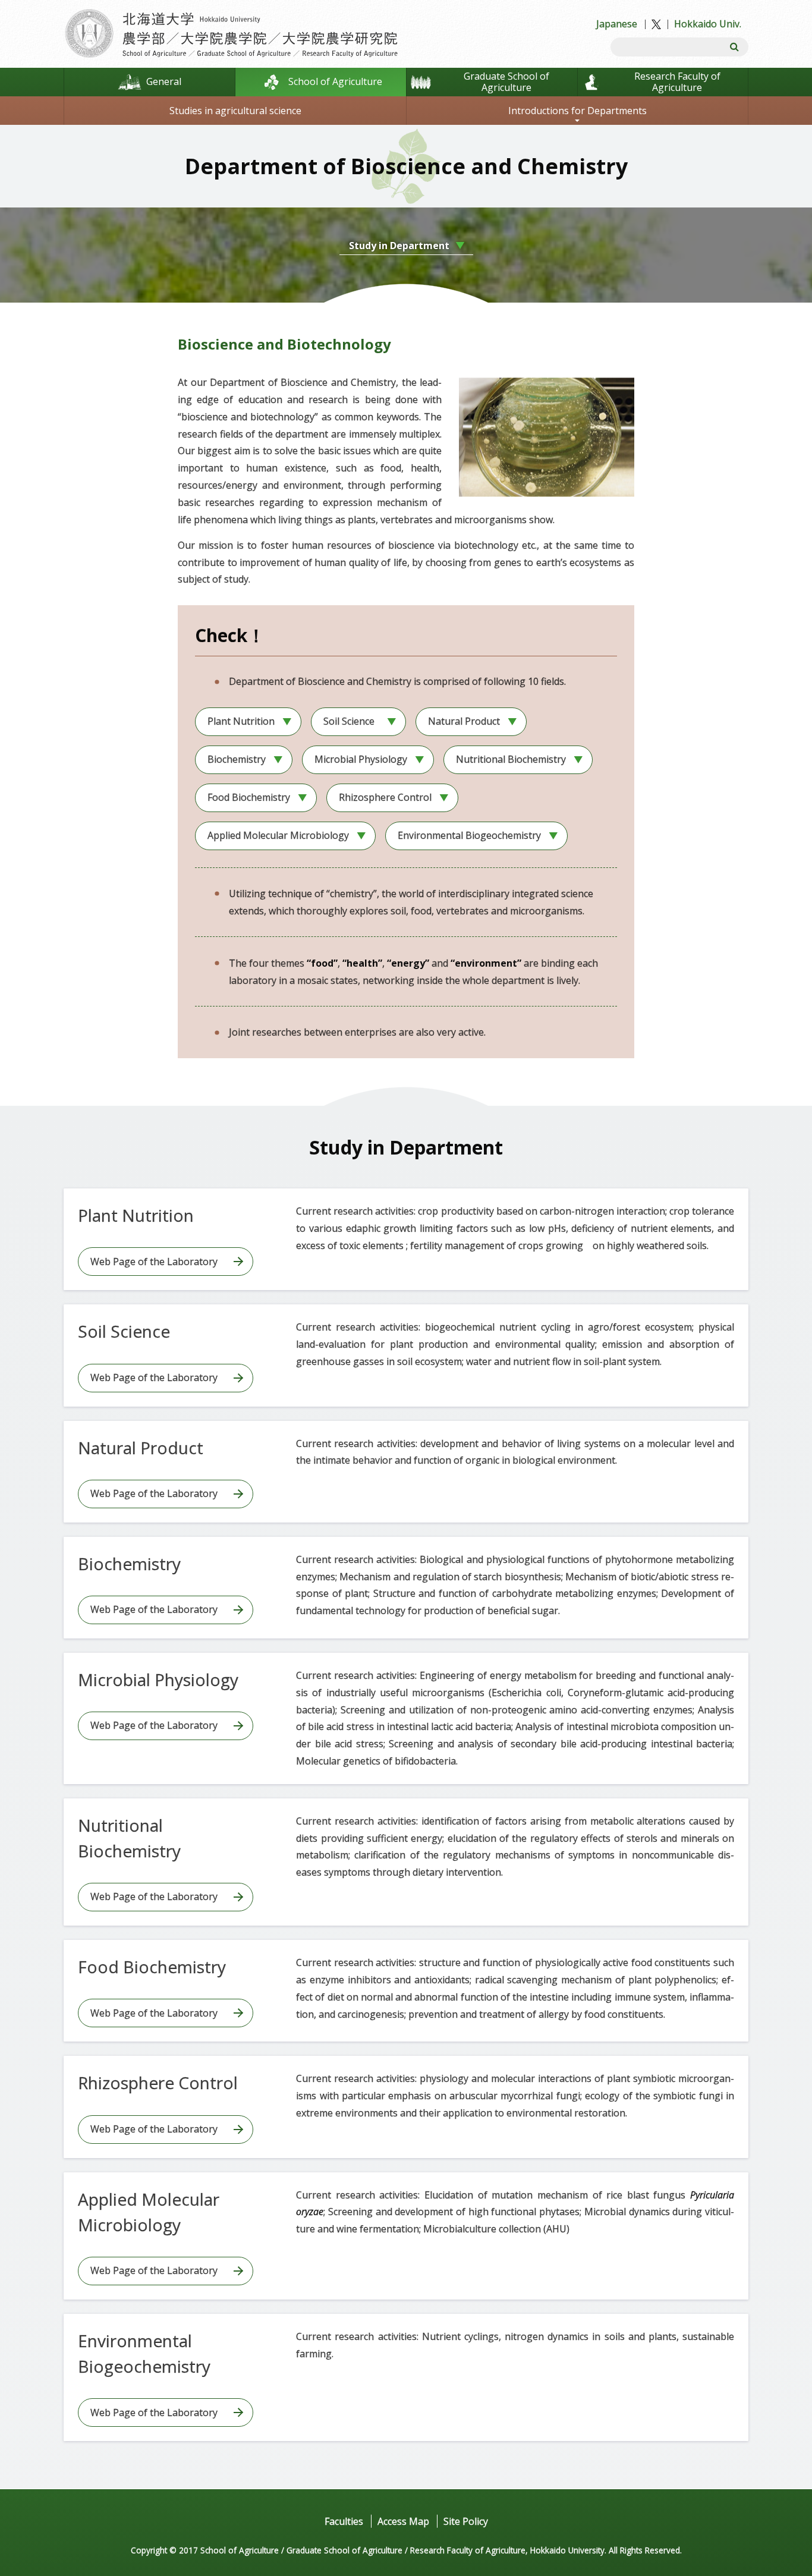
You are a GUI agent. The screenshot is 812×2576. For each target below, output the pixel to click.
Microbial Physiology (361, 759)
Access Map (403, 2521)
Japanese (617, 24)
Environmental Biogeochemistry (469, 835)
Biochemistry (237, 759)
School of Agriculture (335, 81)
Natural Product (464, 721)
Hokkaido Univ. (708, 24)
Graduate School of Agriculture (506, 82)
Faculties (344, 2521)
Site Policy (466, 2521)
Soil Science (349, 721)
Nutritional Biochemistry (511, 759)
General (164, 81)
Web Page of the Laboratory (154, 1262)
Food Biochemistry (249, 797)
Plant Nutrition (241, 721)
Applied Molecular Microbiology (278, 835)
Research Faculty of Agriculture (677, 82)
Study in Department (399, 246)
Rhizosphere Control (385, 797)
